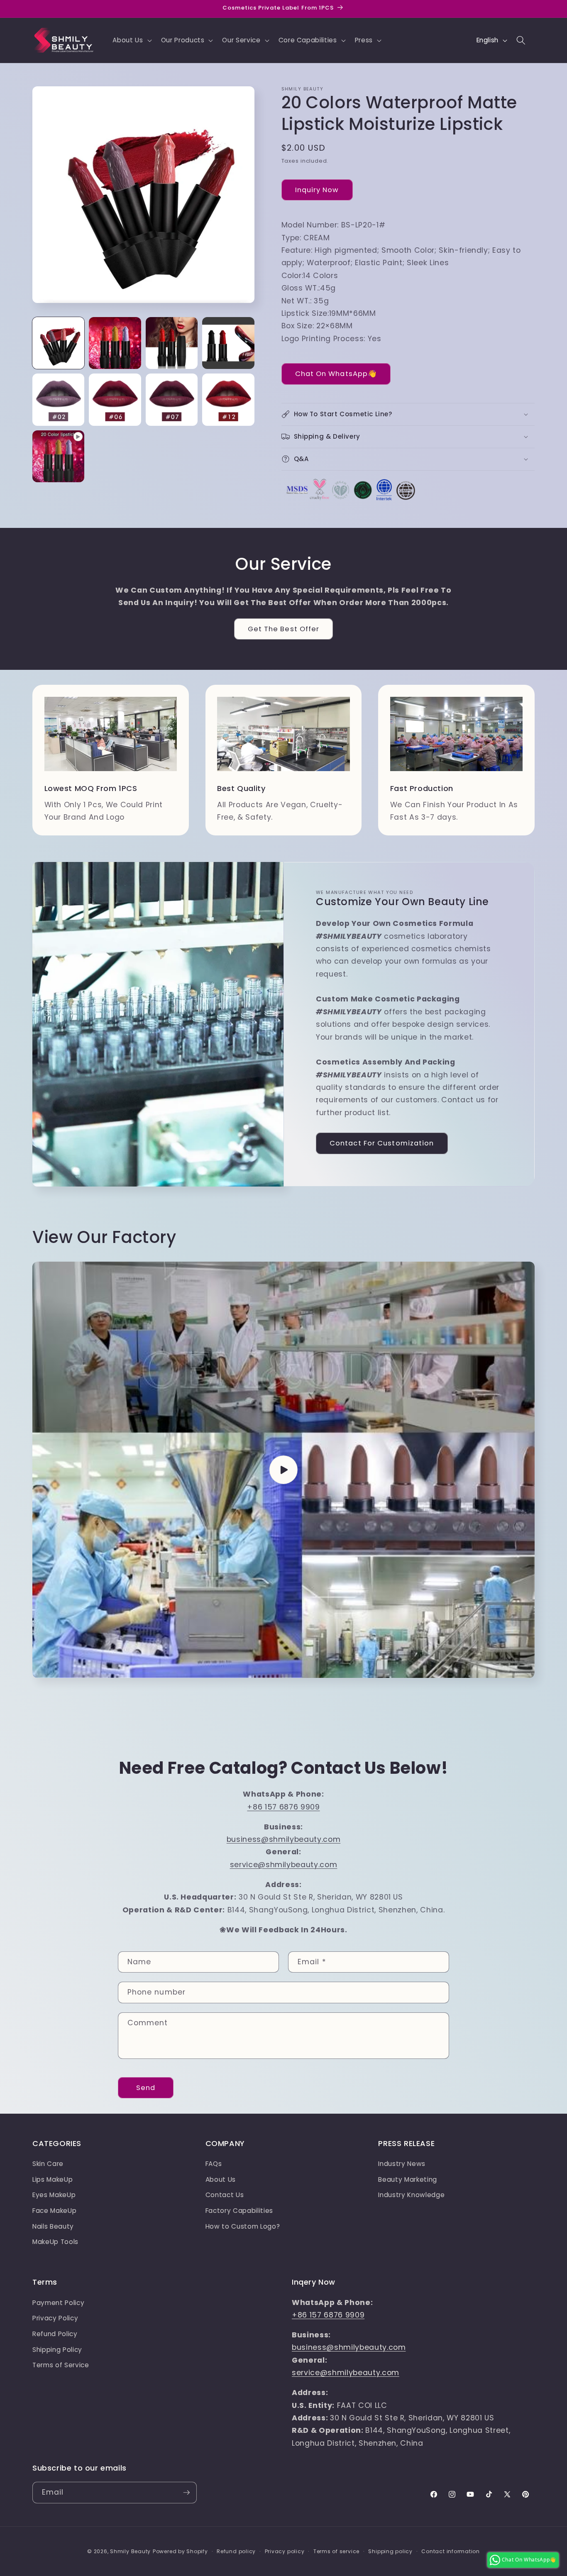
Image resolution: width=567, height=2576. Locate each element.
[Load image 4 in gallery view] (228, 343)
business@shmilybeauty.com (284, 1839)
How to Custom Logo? (243, 2226)
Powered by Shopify (180, 2551)
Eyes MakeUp (54, 2195)
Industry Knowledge (411, 2195)
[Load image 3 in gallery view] (172, 343)
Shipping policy (390, 2551)
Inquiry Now (317, 190)
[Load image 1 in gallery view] (58, 343)
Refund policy (236, 2551)
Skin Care (48, 2164)
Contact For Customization (382, 1143)
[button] (131, 40)
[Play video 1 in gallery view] (58, 456)
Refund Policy (55, 2334)
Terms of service (336, 2551)
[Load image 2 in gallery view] (115, 343)
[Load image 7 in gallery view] (172, 399)
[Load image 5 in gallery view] (58, 399)
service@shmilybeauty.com (284, 1865)
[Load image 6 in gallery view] (115, 399)
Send (146, 2088)
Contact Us (225, 2195)
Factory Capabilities (239, 2211)
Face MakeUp (54, 2211)
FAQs (214, 2164)
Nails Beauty (53, 2226)
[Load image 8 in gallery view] (228, 399)
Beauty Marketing (408, 2179)
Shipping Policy (57, 2350)
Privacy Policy (55, 2318)
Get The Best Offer (284, 629)
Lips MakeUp (53, 2179)
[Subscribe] (186, 2493)
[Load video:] (283, 1470)
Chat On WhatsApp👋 (336, 374)
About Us (221, 2179)
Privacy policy (285, 2551)
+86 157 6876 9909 (283, 1807)
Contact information (451, 2551)
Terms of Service (61, 2365)
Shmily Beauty (130, 2551)
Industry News (402, 2164)
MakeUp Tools (55, 2242)
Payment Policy (58, 2303)
